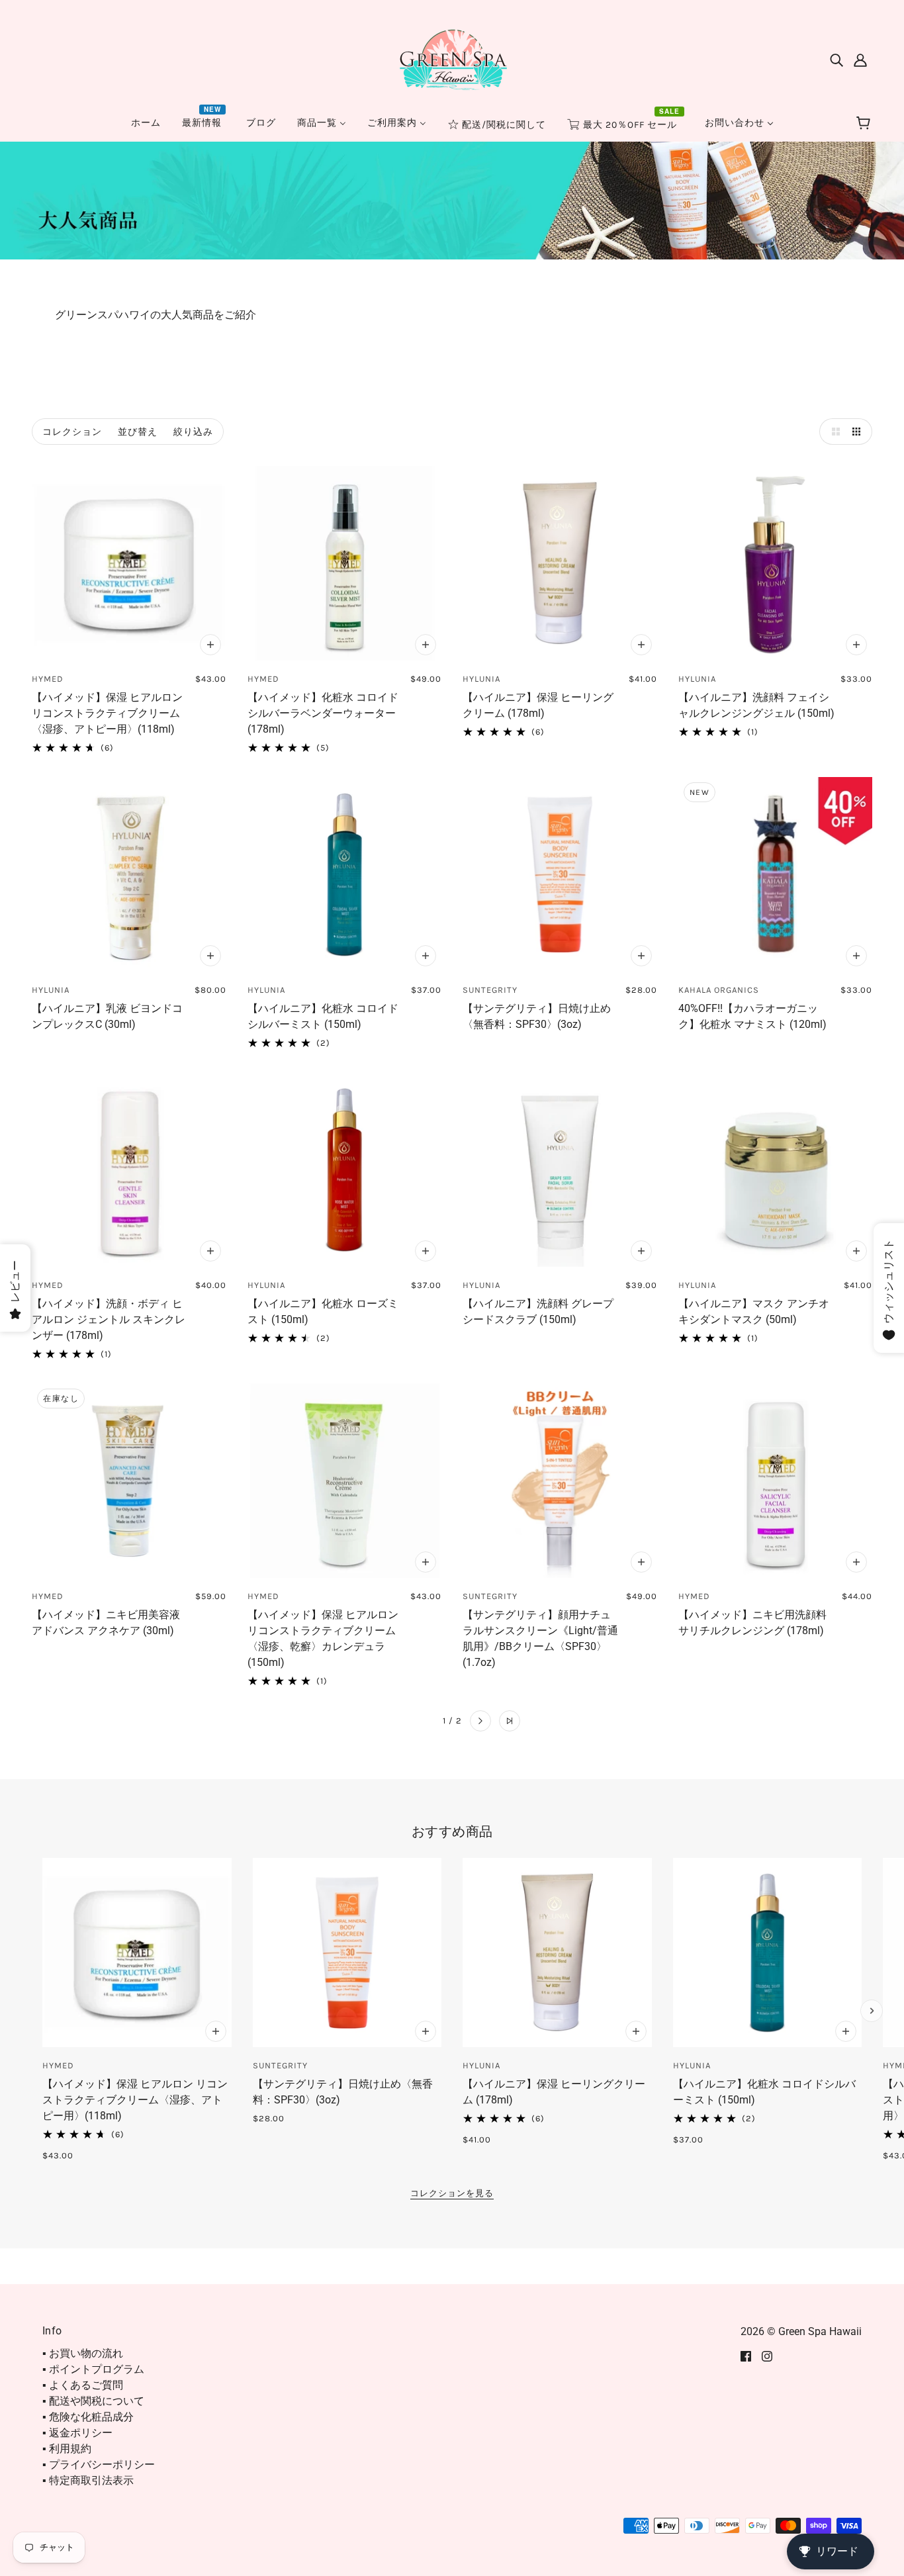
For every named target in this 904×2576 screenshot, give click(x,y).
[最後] (510, 1721)
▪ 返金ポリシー (77, 2433)
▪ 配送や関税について (93, 2401)
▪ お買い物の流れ (83, 2353)
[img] (836, 60)
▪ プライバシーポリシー (99, 2464)
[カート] (865, 124)
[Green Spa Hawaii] (452, 59)
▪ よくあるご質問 (83, 2385)
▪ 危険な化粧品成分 (88, 2417)
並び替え (138, 432)
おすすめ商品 (452, 1831)
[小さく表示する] (859, 432)
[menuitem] (146, 123)
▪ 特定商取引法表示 (88, 2480)
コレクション (72, 432)
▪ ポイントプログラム (93, 2369)
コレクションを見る (452, 2193)
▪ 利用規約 (67, 2449)
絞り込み (193, 432)
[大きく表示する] (833, 432)
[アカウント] (860, 60)
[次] (480, 1721)
